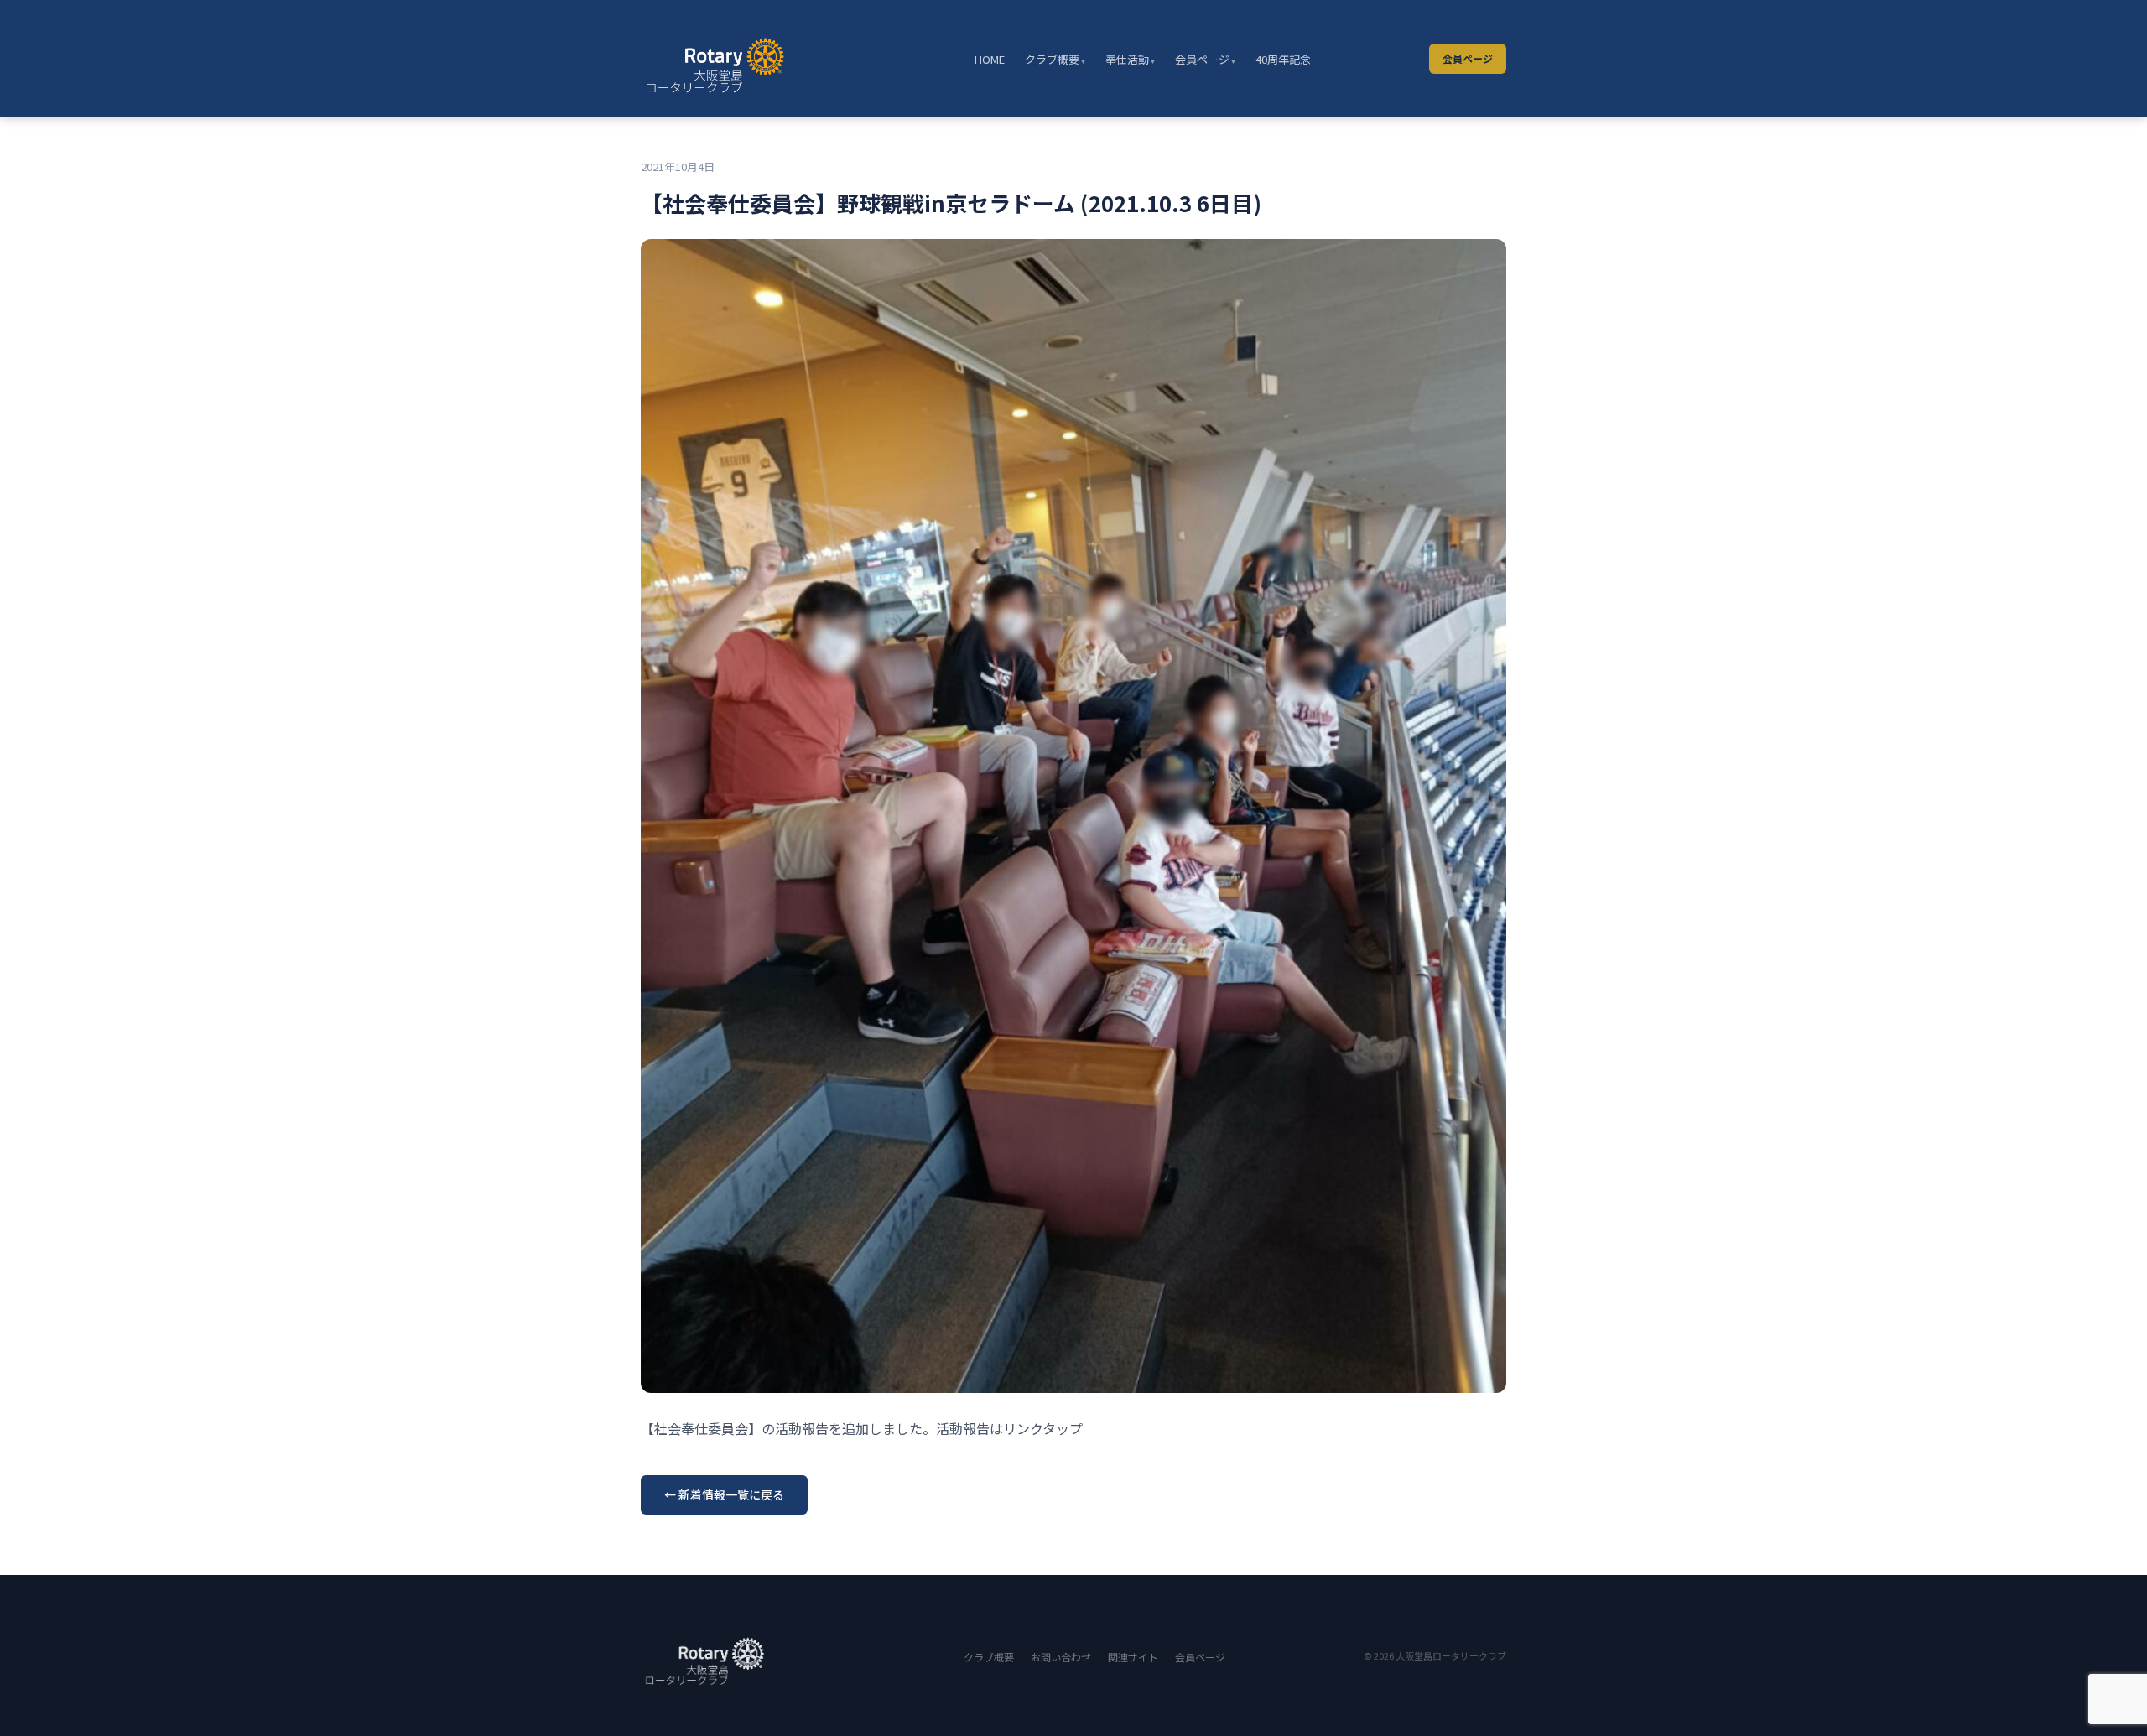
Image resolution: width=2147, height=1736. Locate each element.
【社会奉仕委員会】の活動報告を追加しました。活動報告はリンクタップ (862, 1428)
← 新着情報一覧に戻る (724, 1494)
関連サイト (1133, 1657)
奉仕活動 (1127, 59)
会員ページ (1202, 59)
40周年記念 (1283, 59)
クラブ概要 (1052, 59)
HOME (990, 59)
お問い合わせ (1061, 1657)
